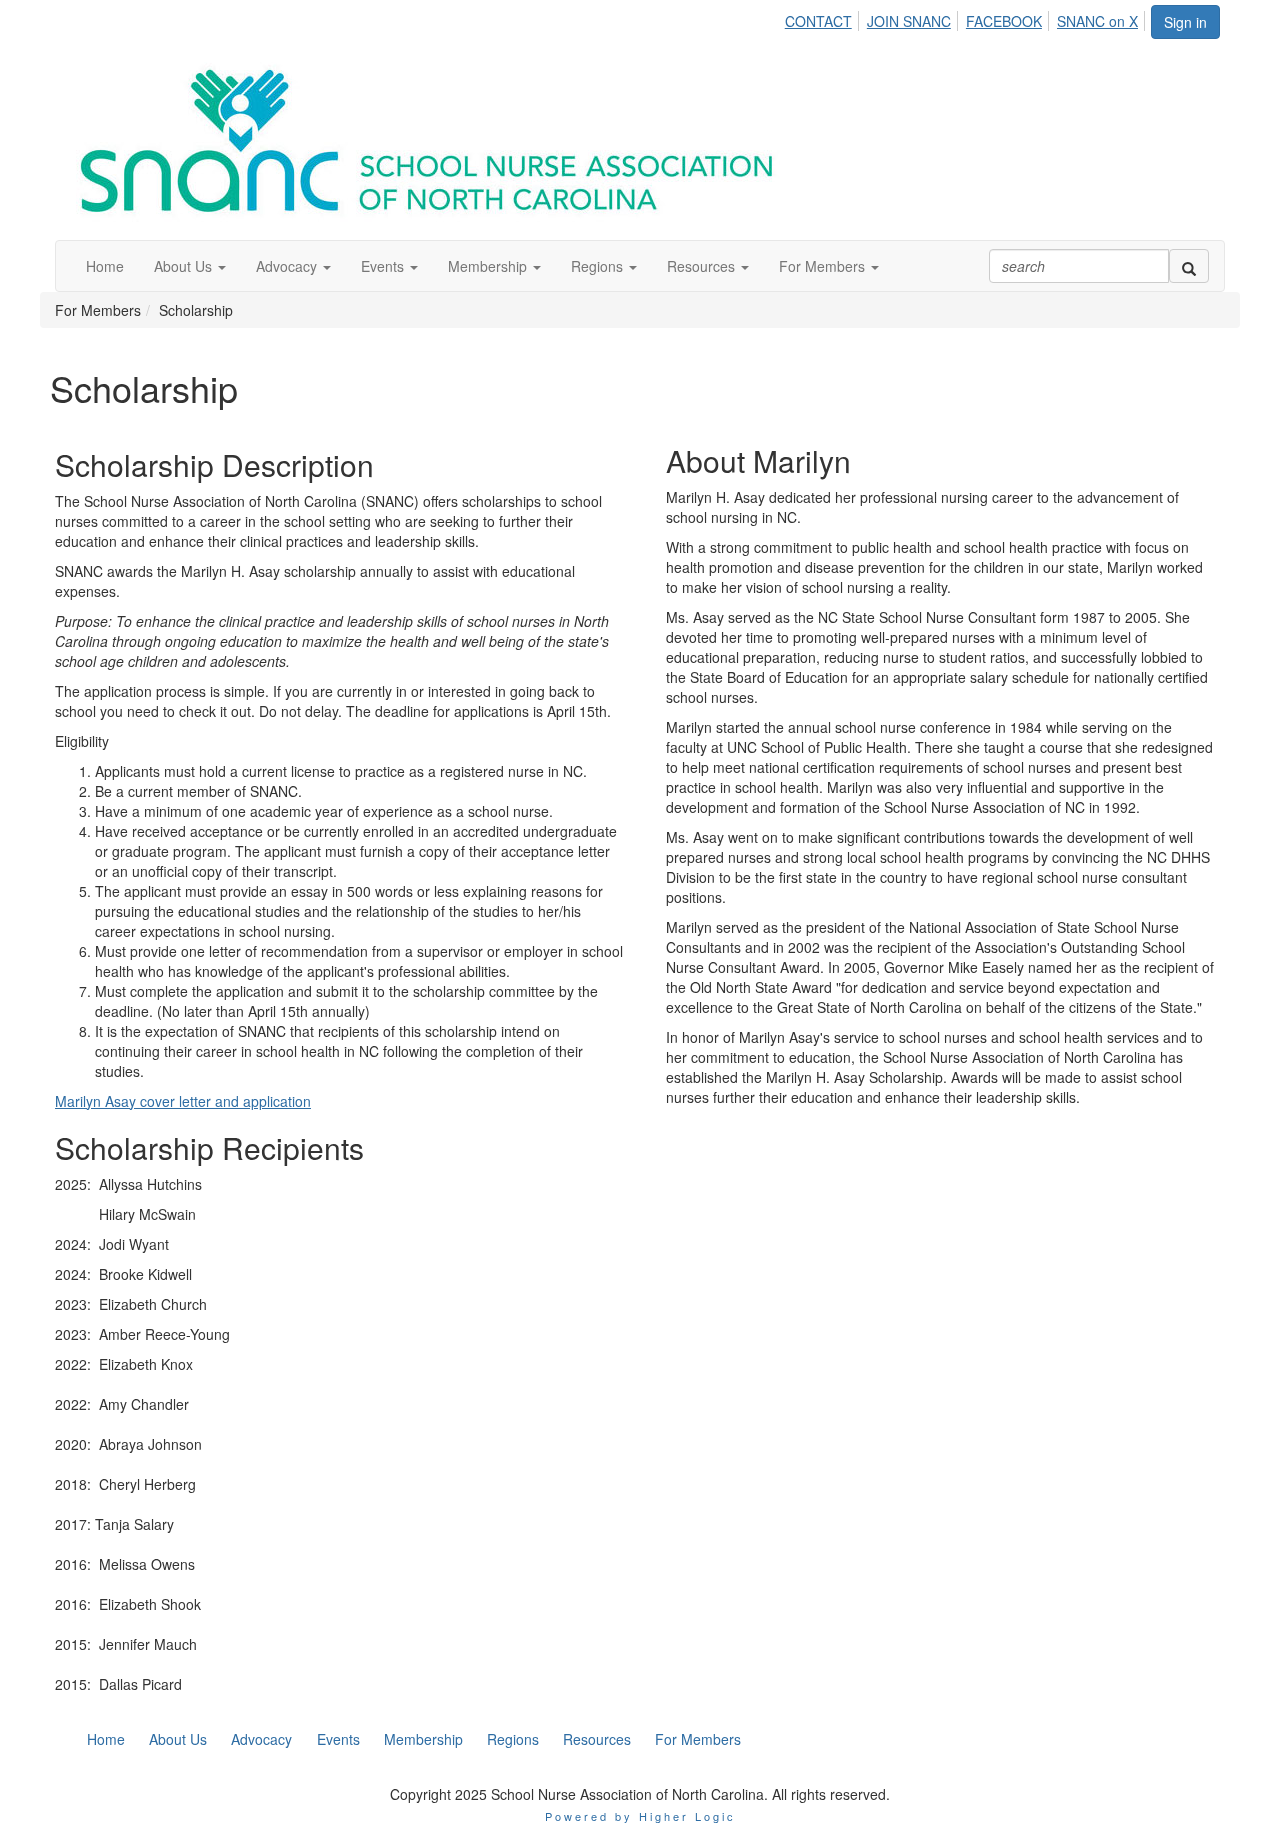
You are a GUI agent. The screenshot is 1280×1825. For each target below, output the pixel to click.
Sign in (1185, 22)
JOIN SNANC (909, 21)
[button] (190, 266)
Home (106, 1739)
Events (338, 1739)
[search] (1189, 266)
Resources (597, 1739)
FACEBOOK (1004, 21)
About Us (178, 1739)
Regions (513, 1739)
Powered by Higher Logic (640, 1816)
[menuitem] (824, 18)
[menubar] (967, 18)
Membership (423, 1739)
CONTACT (818, 21)
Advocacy (261, 1739)
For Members (698, 1739)
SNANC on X (1097, 21)
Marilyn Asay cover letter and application (183, 1101)
